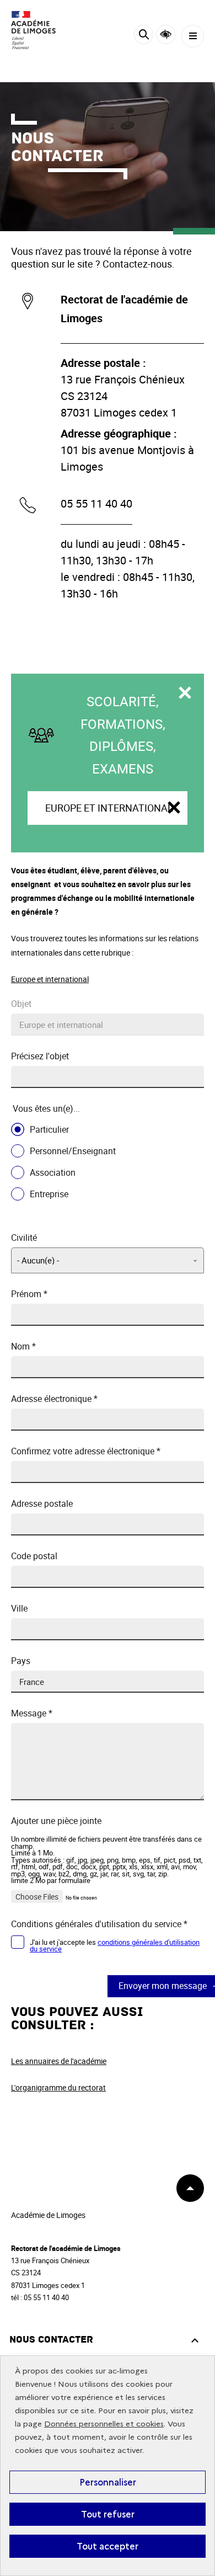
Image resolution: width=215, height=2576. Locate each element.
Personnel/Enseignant (73, 1151)
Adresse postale (42, 1504)
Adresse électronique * (54, 1399)
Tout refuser (108, 2514)
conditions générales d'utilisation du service (115, 1946)
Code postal (34, 1556)
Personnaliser (108, 2482)
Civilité (24, 1238)
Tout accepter (108, 2546)
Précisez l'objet (40, 1056)
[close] (174, 808)
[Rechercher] (144, 36)
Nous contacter (51, 2340)
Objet (21, 1004)
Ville (19, 1609)
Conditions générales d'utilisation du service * (99, 1924)
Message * (32, 1713)
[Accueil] (41, 30)
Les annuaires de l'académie (59, 2061)
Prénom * (29, 1294)
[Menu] (193, 36)
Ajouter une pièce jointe (56, 1821)
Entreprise (49, 1194)
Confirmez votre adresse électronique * (86, 1451)
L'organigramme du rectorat (58, 2087)
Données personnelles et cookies (104, 2424)
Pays (21, 1661)
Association (53, 1172)
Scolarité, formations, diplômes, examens (123, 735)
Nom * (23, 1346)
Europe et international (109, 808)
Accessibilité (166, 34)
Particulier (49, 1129)
